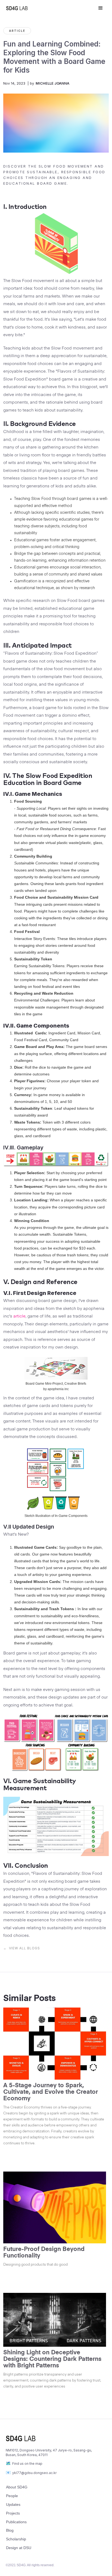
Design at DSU (19, 2548)
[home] (48, 8)
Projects (13, 2513)
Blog (10, 2530)
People (12, 2496)
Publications (16, 2522)
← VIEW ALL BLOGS (22, 1948)
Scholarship (16, 2539)
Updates (13, 2504)
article (19, 1316)
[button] (101, 8)
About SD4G (17, 2487)
